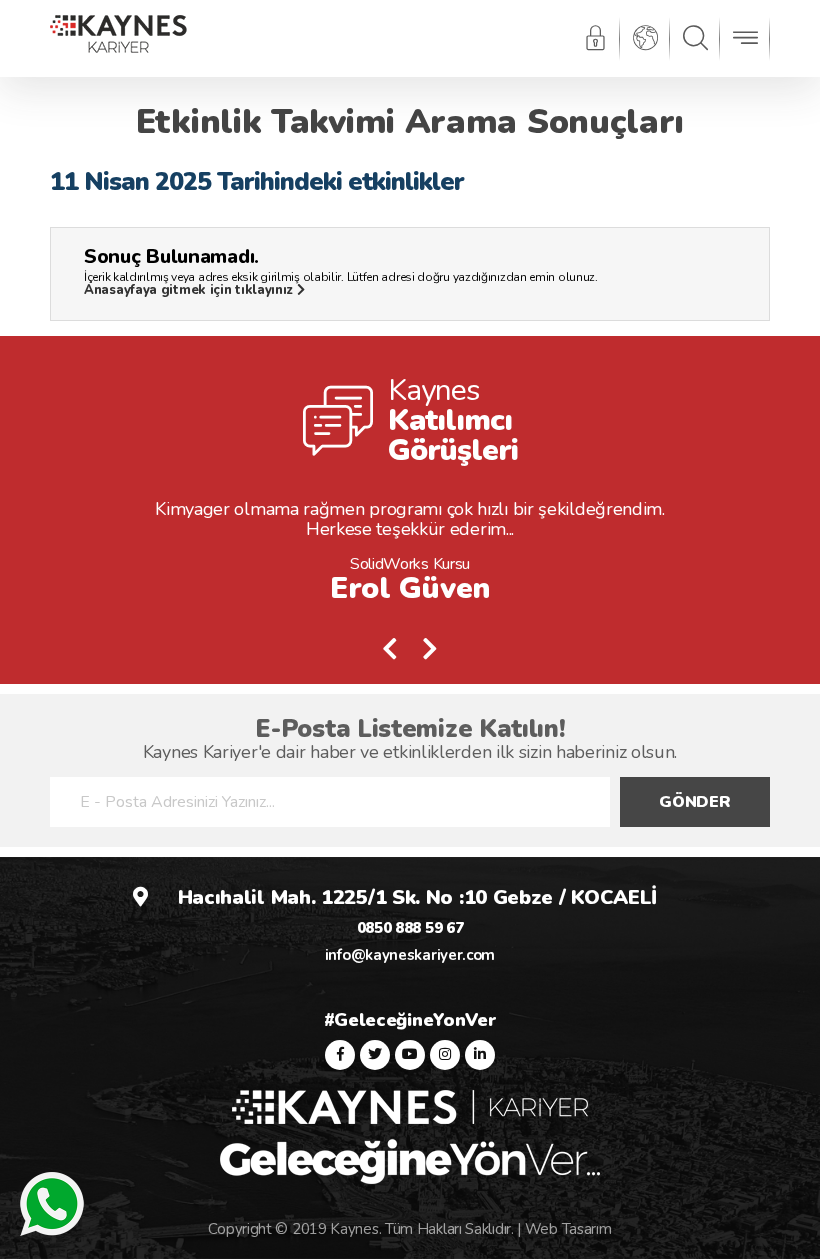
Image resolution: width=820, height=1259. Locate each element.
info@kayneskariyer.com (410, 955)
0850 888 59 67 (410, 928)
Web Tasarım (568, 1229)
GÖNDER (694, 802)
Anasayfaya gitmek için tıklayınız (190, 290)
